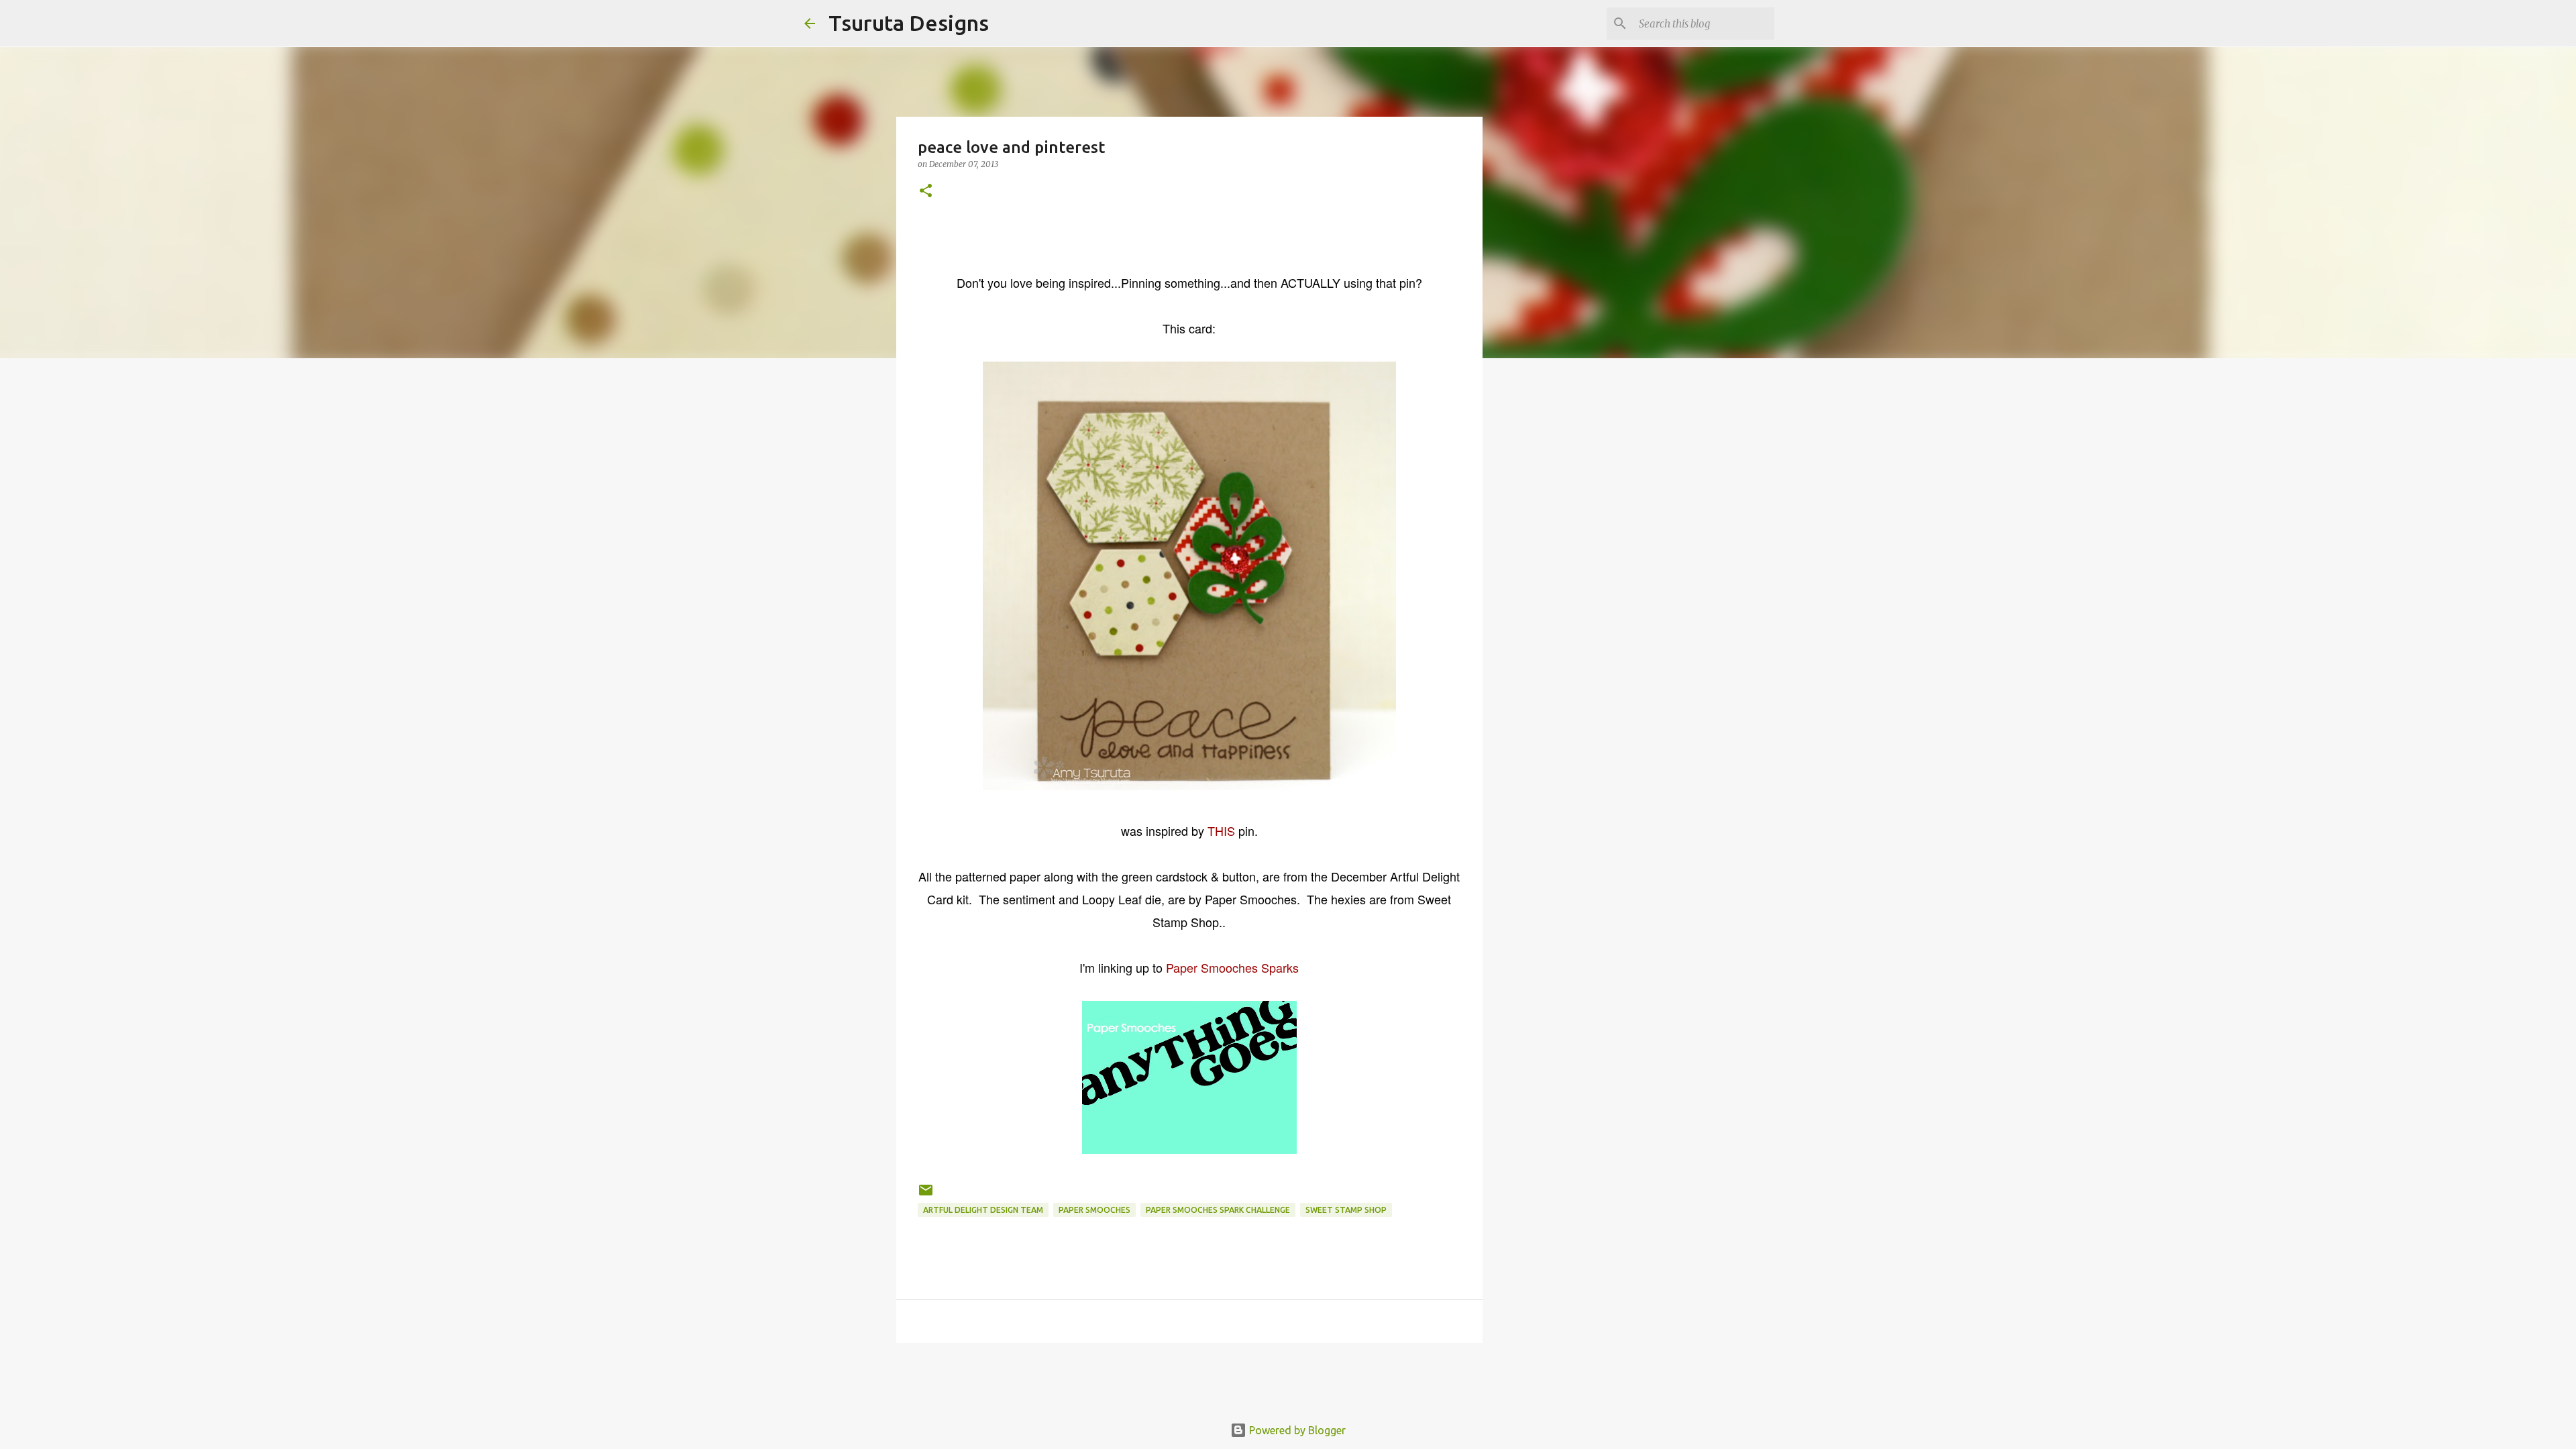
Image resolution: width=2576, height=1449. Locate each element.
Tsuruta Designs (909, 23)
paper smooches (1094, 1210)
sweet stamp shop (1346, 1210)
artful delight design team (983, 1210)
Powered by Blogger (1296, 1430)
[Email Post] (926, 1195)
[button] (926, 192)
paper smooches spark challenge (1218, 1210)
